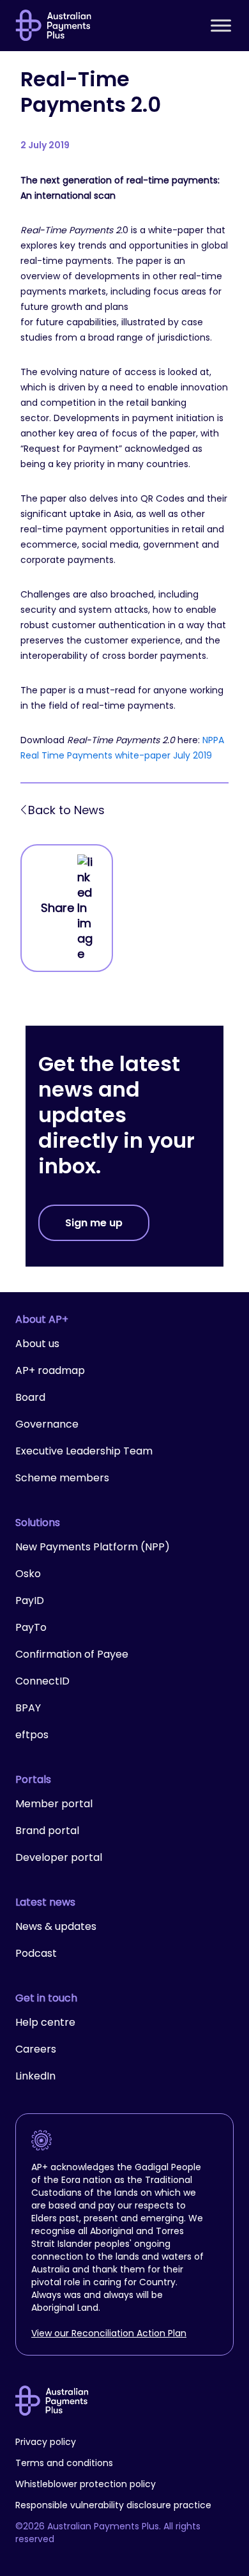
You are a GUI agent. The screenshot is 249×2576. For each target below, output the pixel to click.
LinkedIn (35, 2076)
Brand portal (47, 1831)
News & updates (56, 1926)
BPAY (28, 1708)
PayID (30, 1600)
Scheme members (62, 1478)
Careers (36, 2049)
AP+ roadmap (50, 1370)
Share (57, 908)
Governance (47, 1424)
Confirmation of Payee (72, 1654)
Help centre (45, 2022)
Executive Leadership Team (84, 1451)
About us (37, 1344)
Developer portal (59, 1857)
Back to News (66, 810)
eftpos (32, 1735)
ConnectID (42, 1681)
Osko (28, 1574)
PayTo (31, 1627)
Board (30, 1397)
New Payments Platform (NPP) (93, 1547)
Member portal (54, 1804)
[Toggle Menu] (221, 25)
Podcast (36, 1953)
